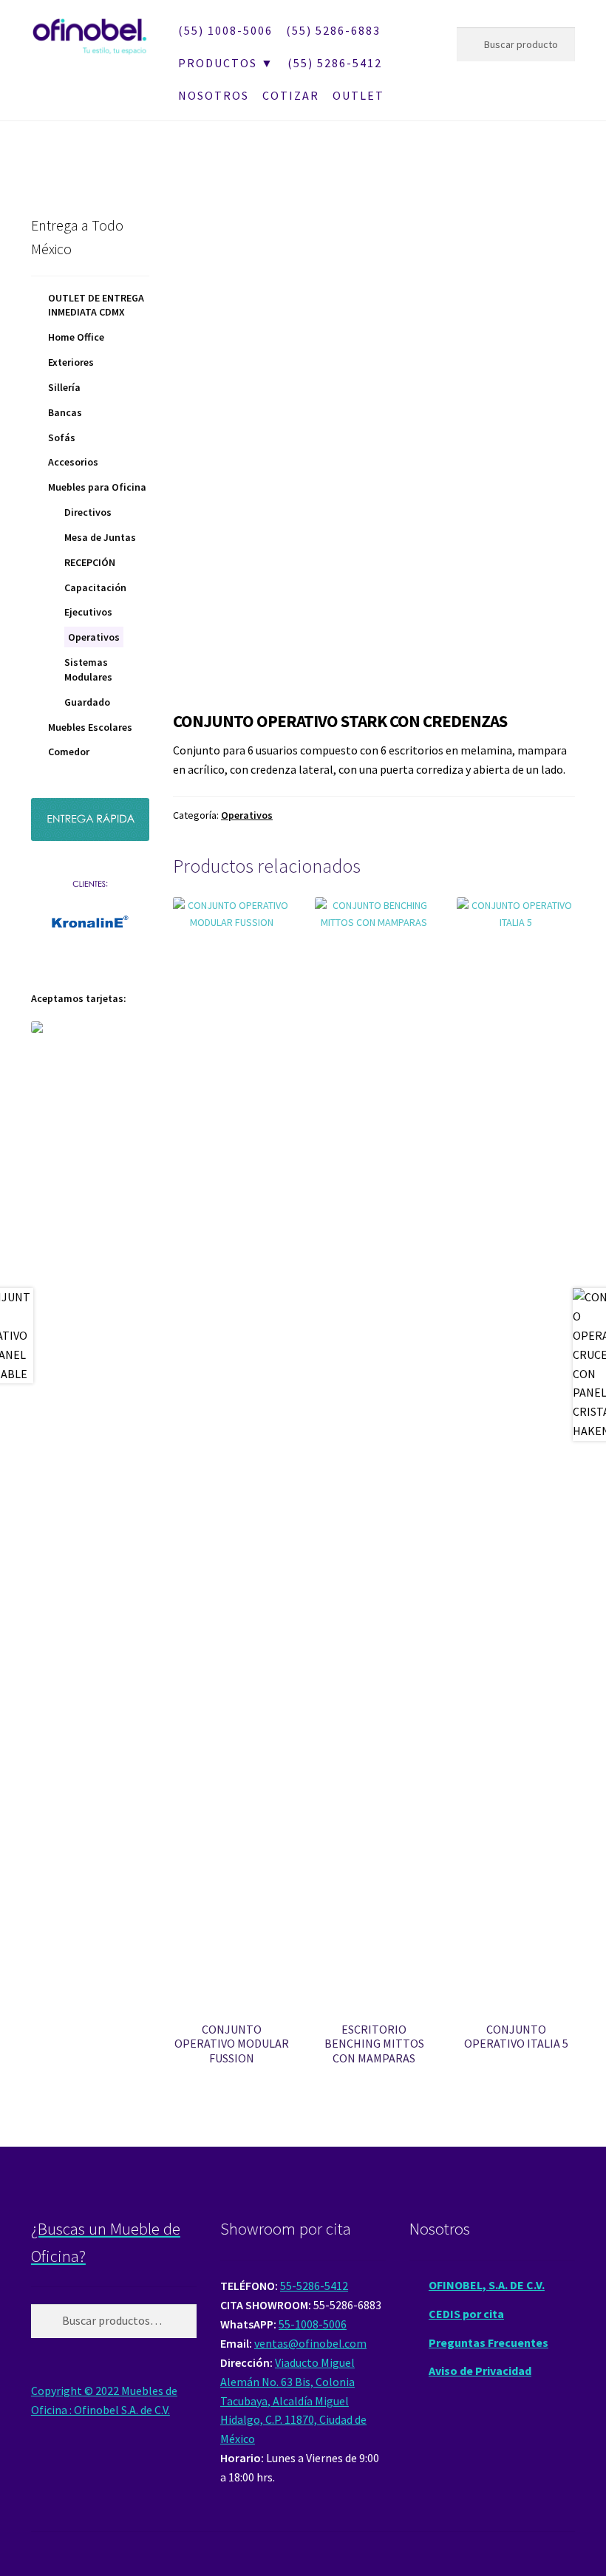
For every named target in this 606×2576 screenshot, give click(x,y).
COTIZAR (291, 95)
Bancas (65, 412)
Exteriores (71, 362)
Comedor (69, 752)
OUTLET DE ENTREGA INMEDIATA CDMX (96, 305)
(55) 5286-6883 (333, 30)
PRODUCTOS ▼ (226, 63)
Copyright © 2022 (76, 2391)
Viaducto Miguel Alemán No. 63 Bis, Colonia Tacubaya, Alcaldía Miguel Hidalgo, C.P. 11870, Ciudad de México (293, 2401)
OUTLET (358, 95)
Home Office (76, 337)
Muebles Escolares (90, 727)
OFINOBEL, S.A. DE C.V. (487, 2285)
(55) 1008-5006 (225, 30)
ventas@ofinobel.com (310, 2343)
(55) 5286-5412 (335, 63)
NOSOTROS (214, 95)
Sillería (64, 387)
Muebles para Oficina (97, 487)
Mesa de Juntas (100, 537)
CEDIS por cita (466, 2314)
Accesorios (73, 462)
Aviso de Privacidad (480, 2371)
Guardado (87, 702)
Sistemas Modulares (88, 669)
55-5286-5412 (314, 2286)
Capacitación (95, 587)
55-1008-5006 (313, 2324)
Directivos (88, 512)
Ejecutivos (88, 612)
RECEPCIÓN (90, 562)
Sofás (62, 437)
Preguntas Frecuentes (488, 2342)
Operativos (247, 815)
